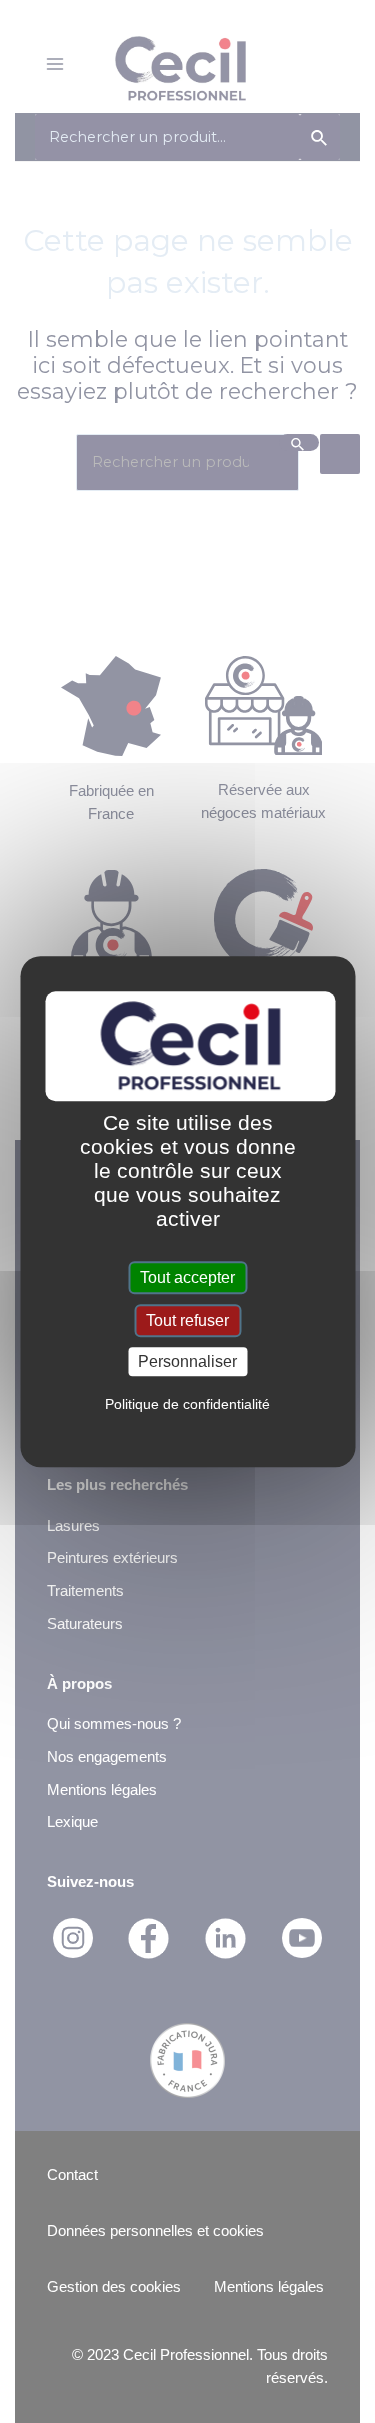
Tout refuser (187, 1320)
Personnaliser (187, 1361)
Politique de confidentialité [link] (187, 1404)
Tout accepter (187, 1277)
